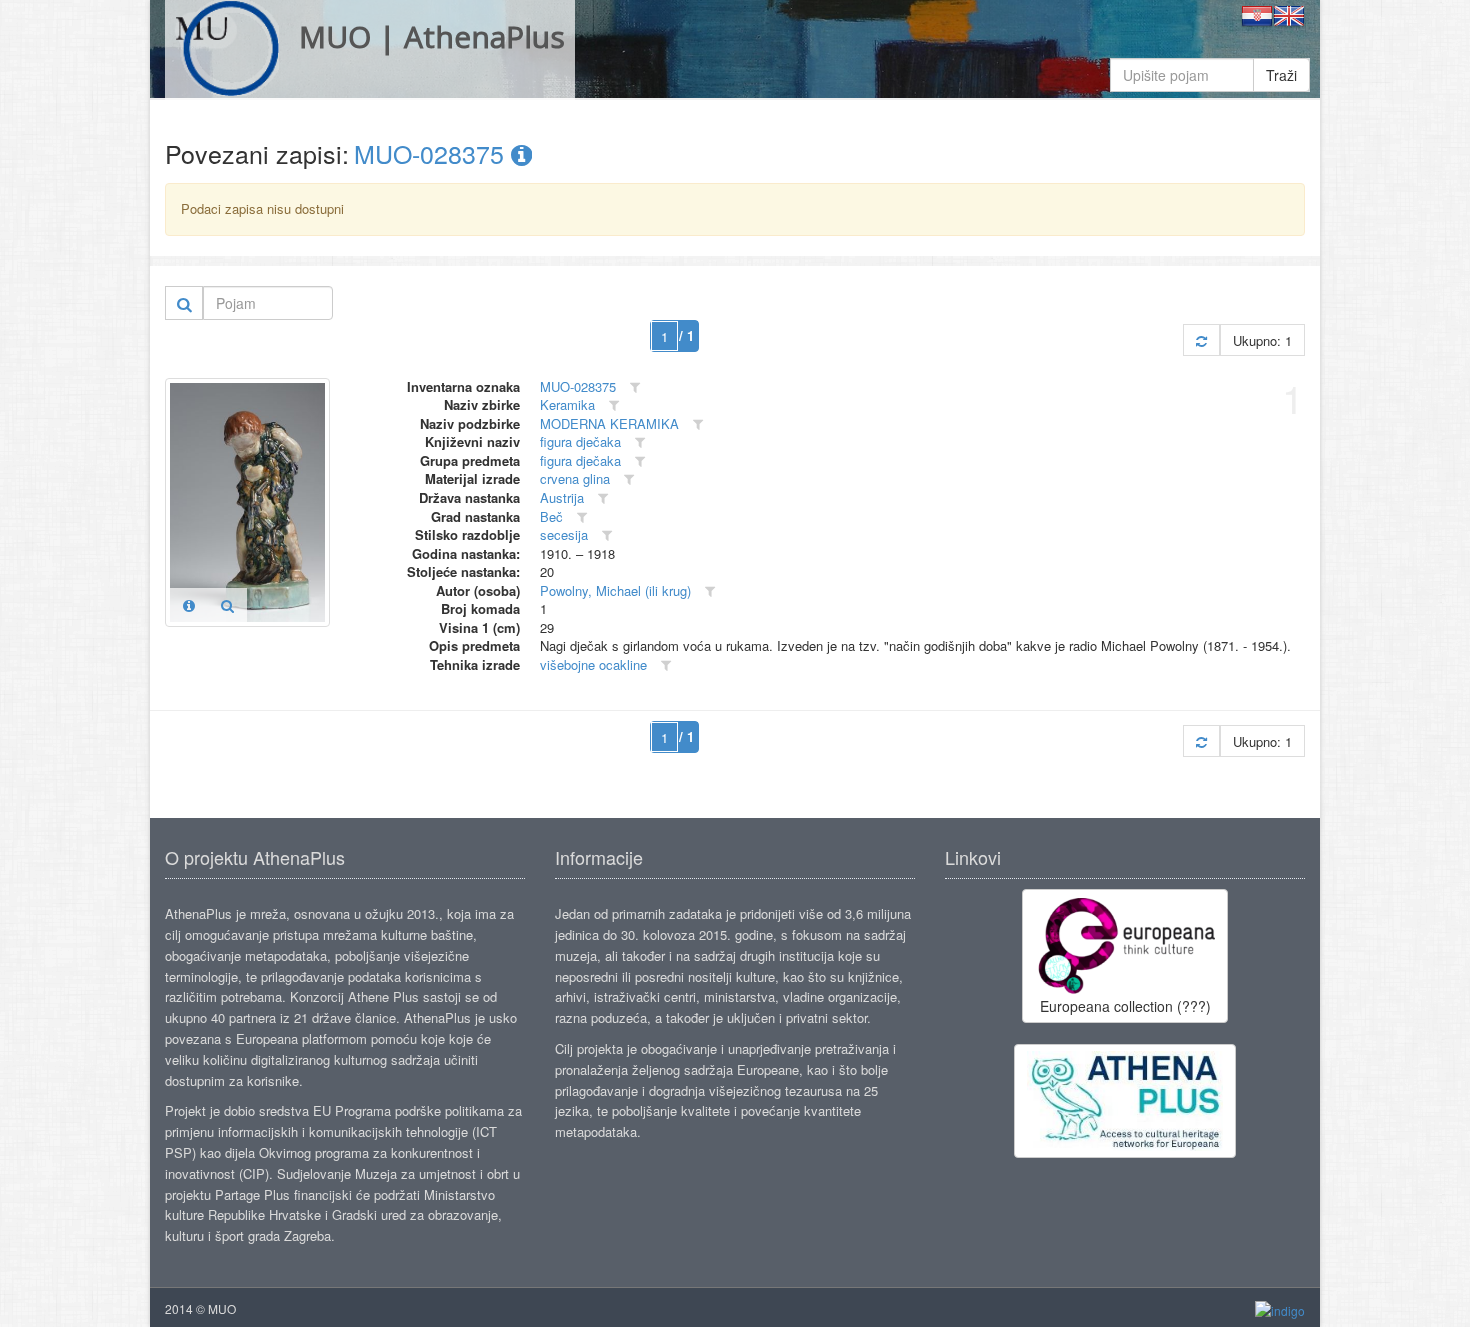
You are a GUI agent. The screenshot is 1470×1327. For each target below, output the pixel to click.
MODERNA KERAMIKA (609, 423)
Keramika (567, 404)
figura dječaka (580, 441)
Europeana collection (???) (1125, 1006)
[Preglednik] (227, 605)
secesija (564, 534)
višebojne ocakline (593, 664)
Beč (551, 516)
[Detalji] (189, 605)
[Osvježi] (1201, 340)
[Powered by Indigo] (1280, 1309)
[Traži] (184, 303)
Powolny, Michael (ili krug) (615, 590)
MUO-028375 (432, 153)
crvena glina (575, 478)
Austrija (562, 497)
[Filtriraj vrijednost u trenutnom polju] (635, 387)
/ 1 (686, 335)
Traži (1281, 75)
